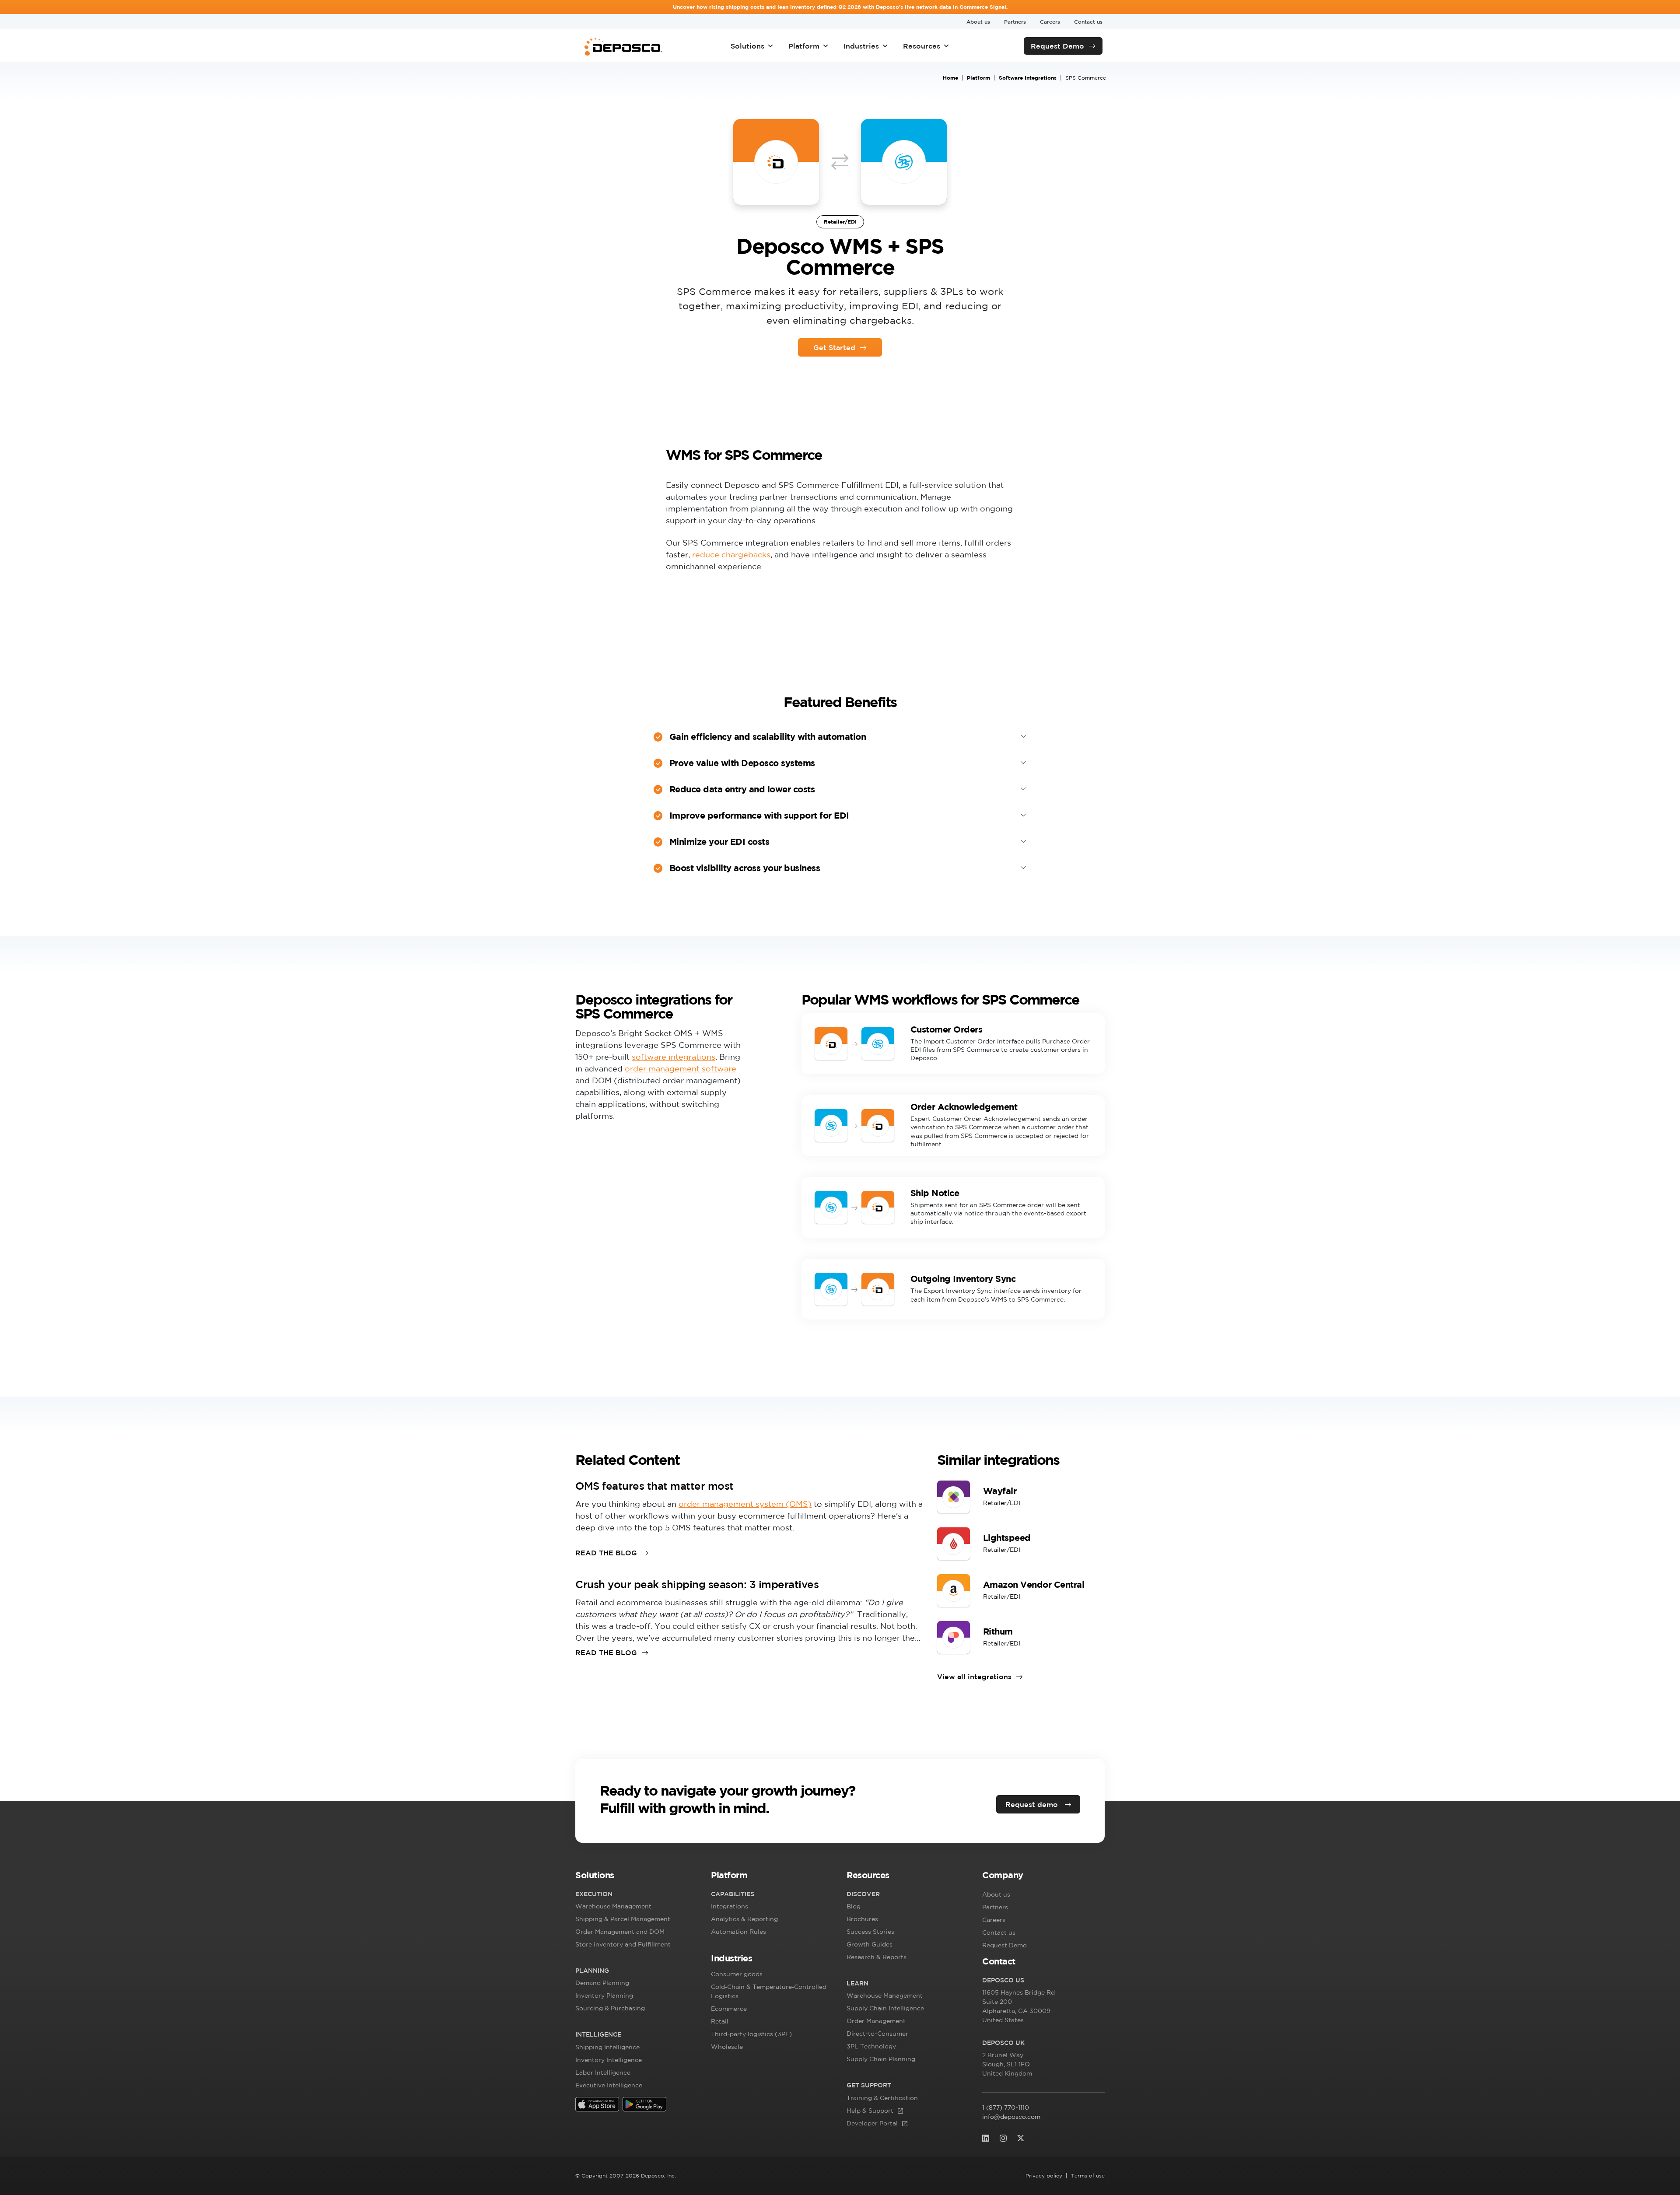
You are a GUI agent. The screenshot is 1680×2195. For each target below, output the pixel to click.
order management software (681, 1068)
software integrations (674, 1057)
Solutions (747, 46)
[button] (637, 1877)
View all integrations (974, 1677)
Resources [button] (922, 46)
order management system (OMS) (745, 1504)
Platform (804, 46)
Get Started (834, 347)
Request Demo (1057, 46)
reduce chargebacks (731, 554)
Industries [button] (861, 46)
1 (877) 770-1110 (1006, 2107)
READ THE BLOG (606, 1553)
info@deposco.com (1011, 2117)
